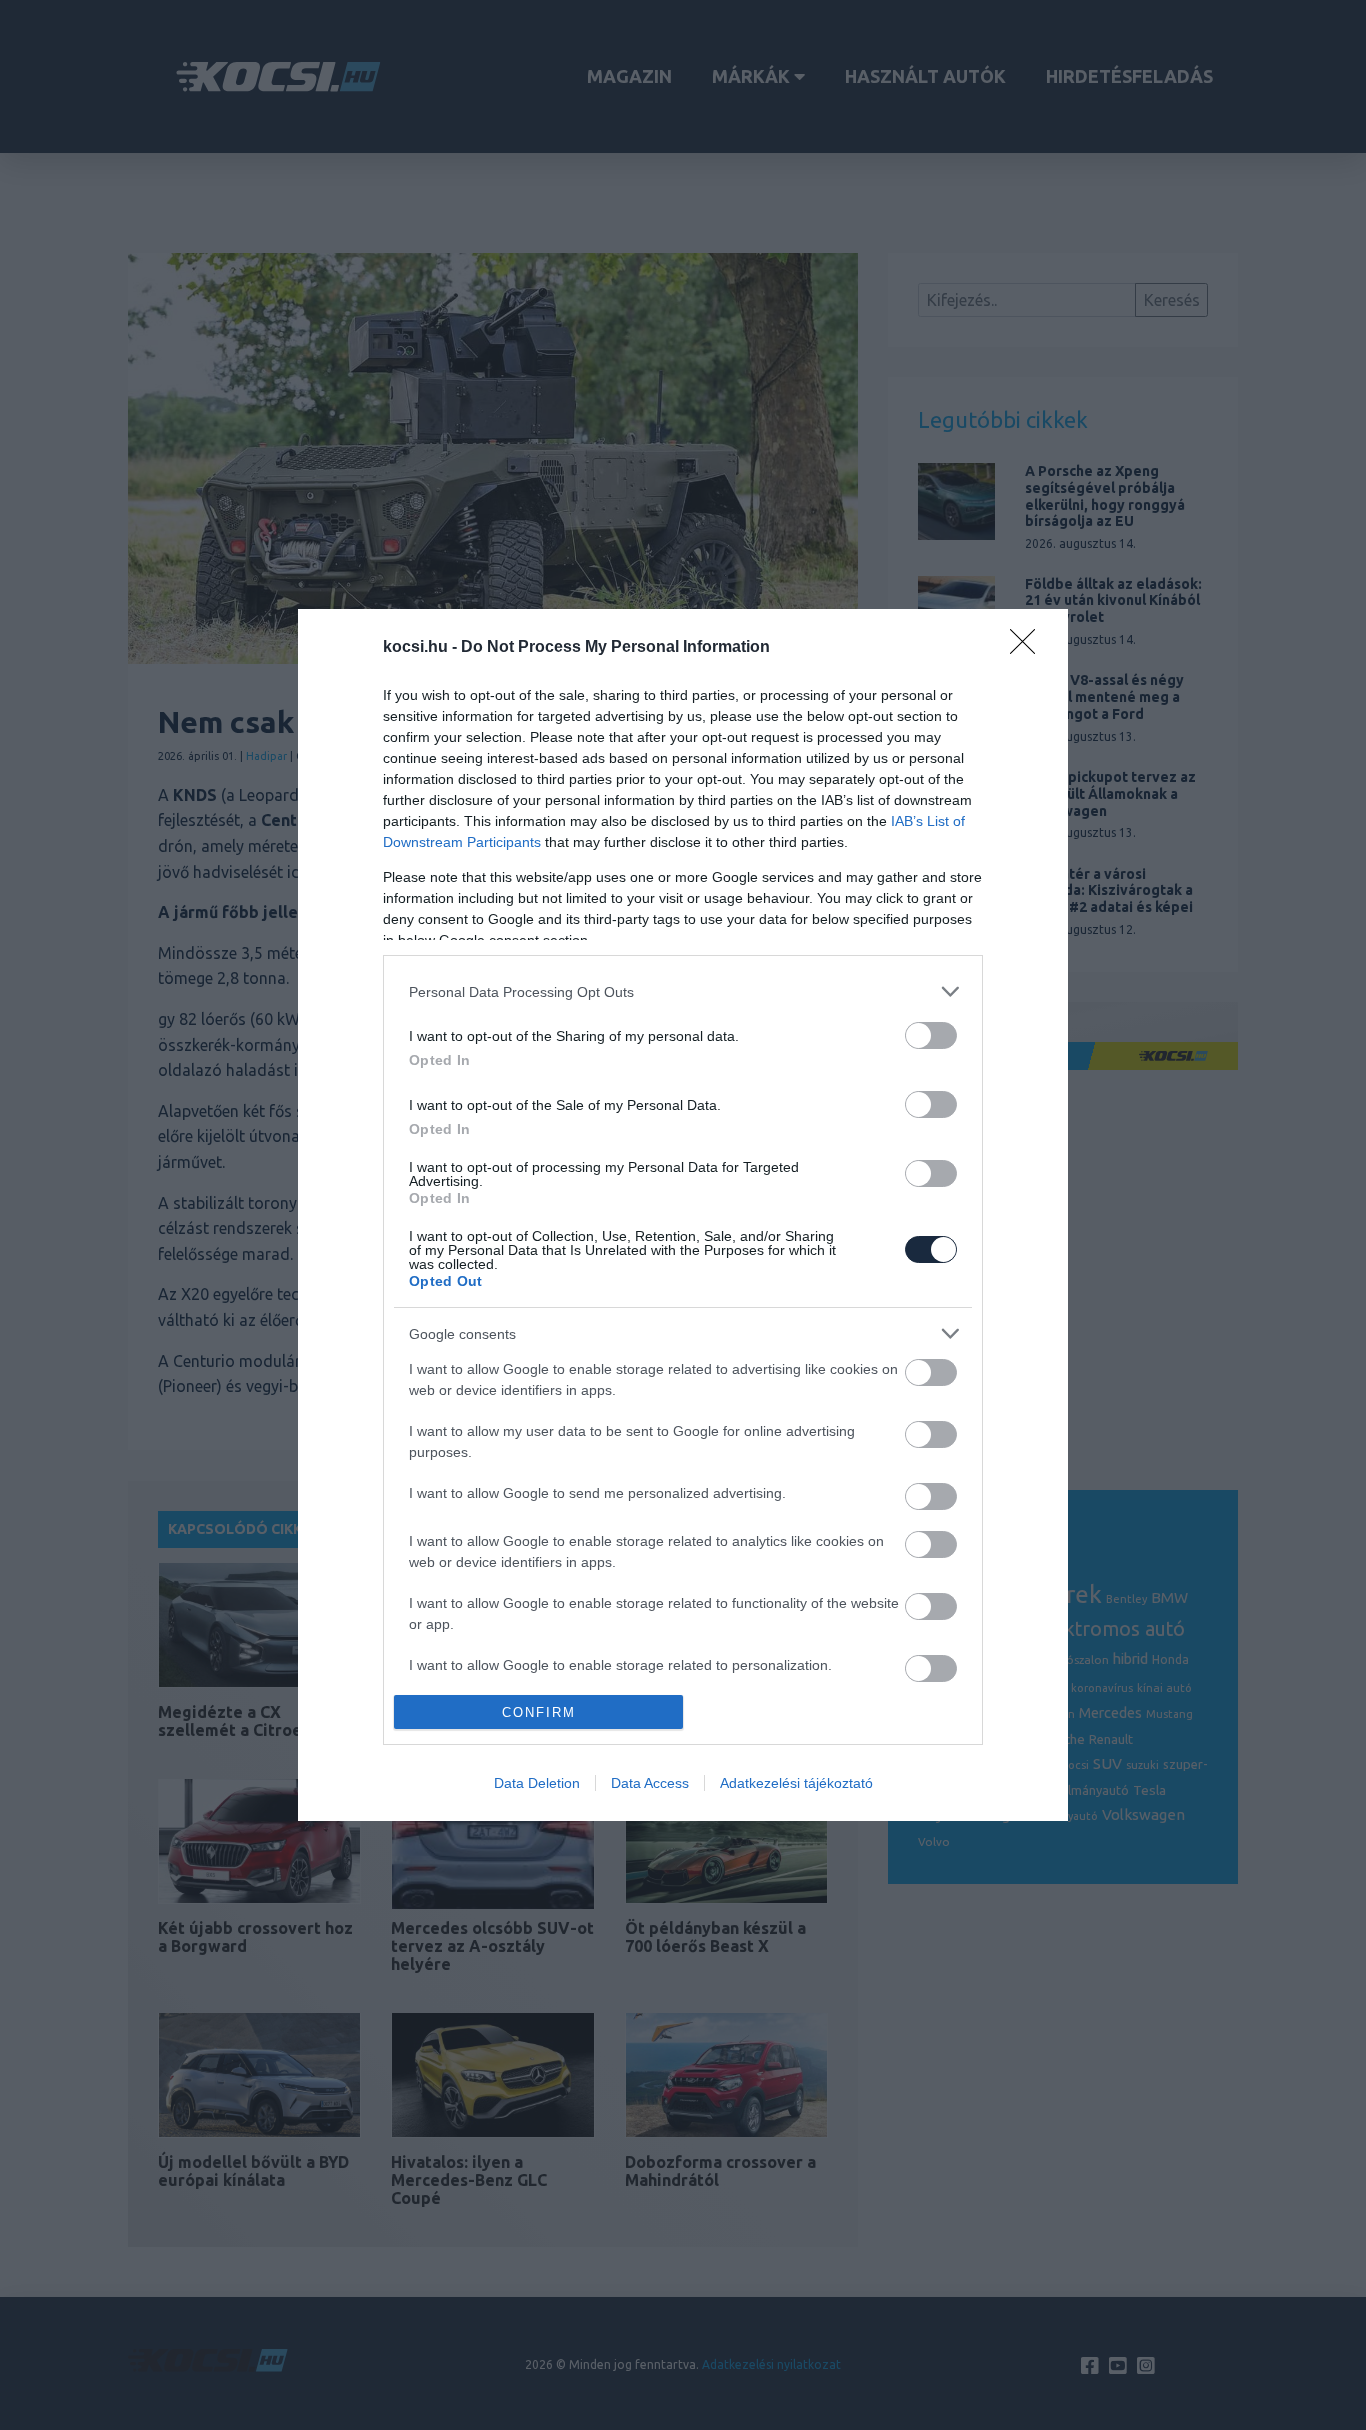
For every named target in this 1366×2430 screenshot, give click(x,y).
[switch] (931, 1035)
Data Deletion (537, 1783)
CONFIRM (539, 1712)
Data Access (650, 1783)
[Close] (1029, 648)
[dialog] (683, 1215)
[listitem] (683, 991)
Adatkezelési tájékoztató (796, 1783)
